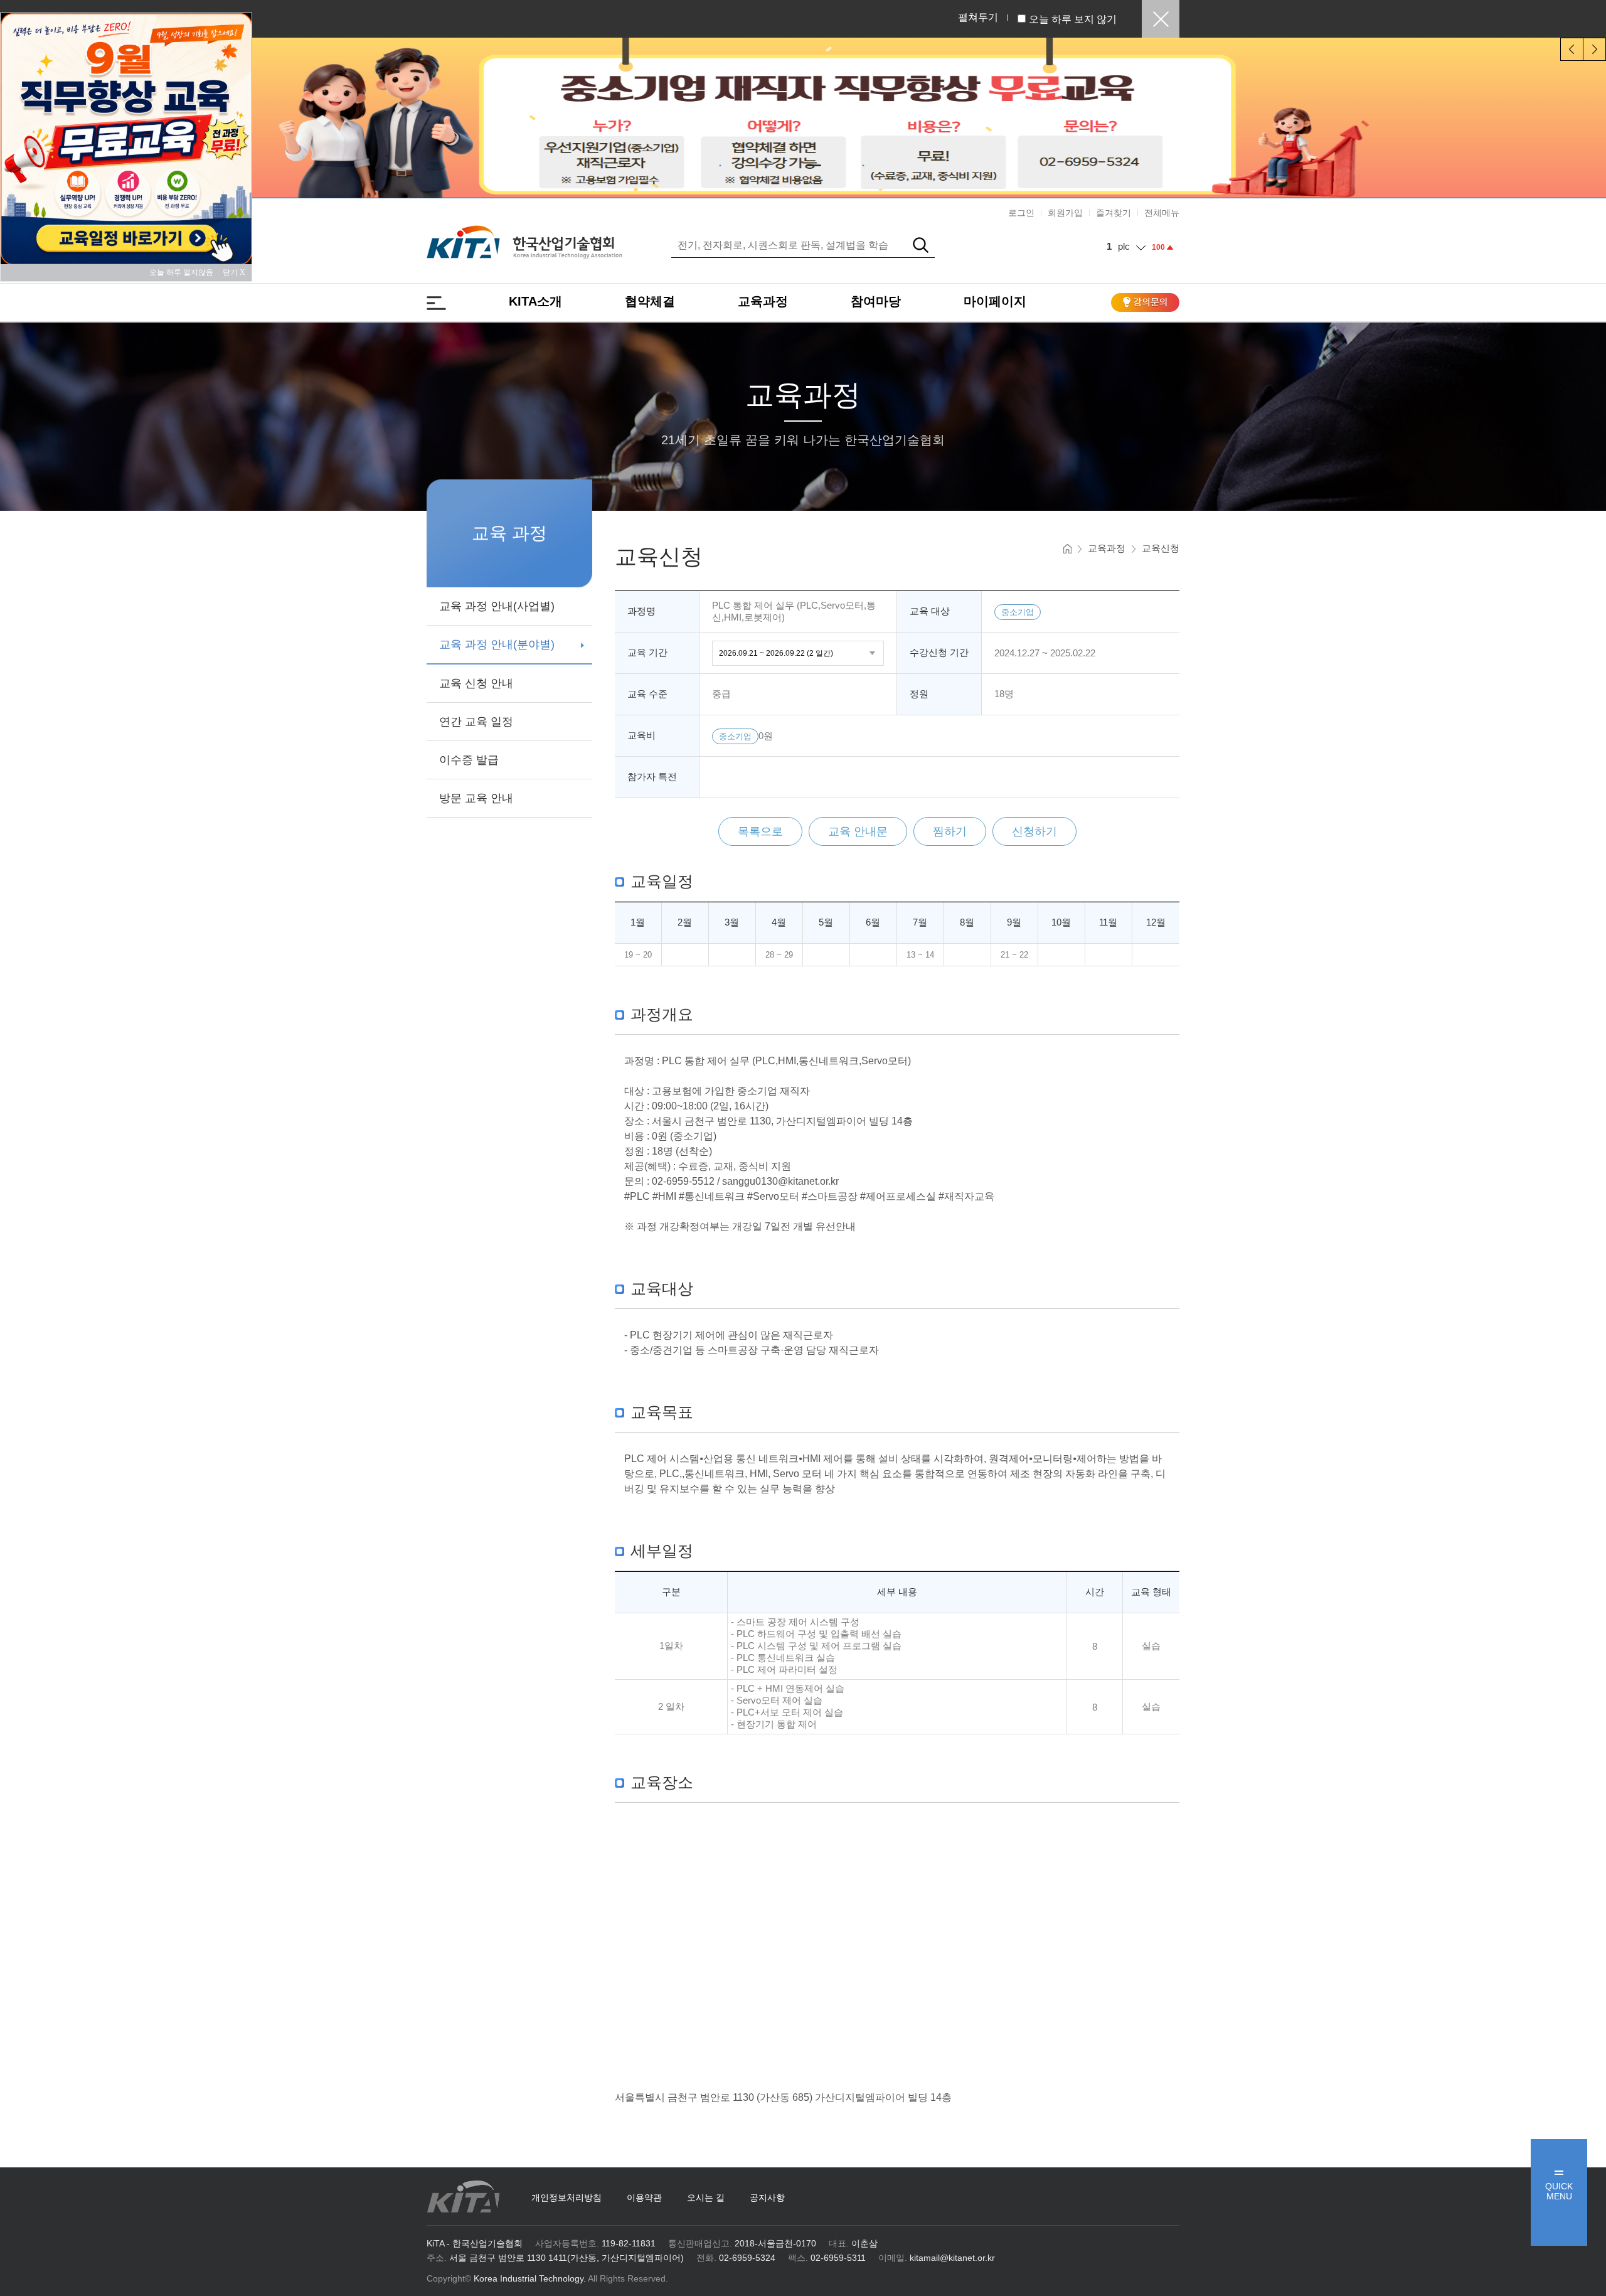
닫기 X (234, 272)
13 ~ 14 (920, 955)
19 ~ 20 (638, 955)
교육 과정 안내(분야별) (497, 644)
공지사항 (767, 2197)
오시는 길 (706, 2197)
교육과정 (763, 301)
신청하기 (1034, 831)
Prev (1572, 49)
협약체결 (650, 301)
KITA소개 (535, 301)
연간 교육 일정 (476, 722)
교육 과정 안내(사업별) (497, 606)
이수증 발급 (469, 760)
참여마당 (876, 301)
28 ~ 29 (779, 955)
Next (1594, 49)
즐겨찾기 (1114, 213)
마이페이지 (995, 301)
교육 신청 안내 (476, 683)
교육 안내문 (858, 831)
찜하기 (950, 831)
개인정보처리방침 (566, 2197)
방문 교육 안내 (476, 798)
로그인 (1021, 213)
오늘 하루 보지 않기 (1073, 19)
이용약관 (644, 2197)
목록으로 (760, 831)
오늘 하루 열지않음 (185, 272)
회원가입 (1065, 213)
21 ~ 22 (1014, 955)
